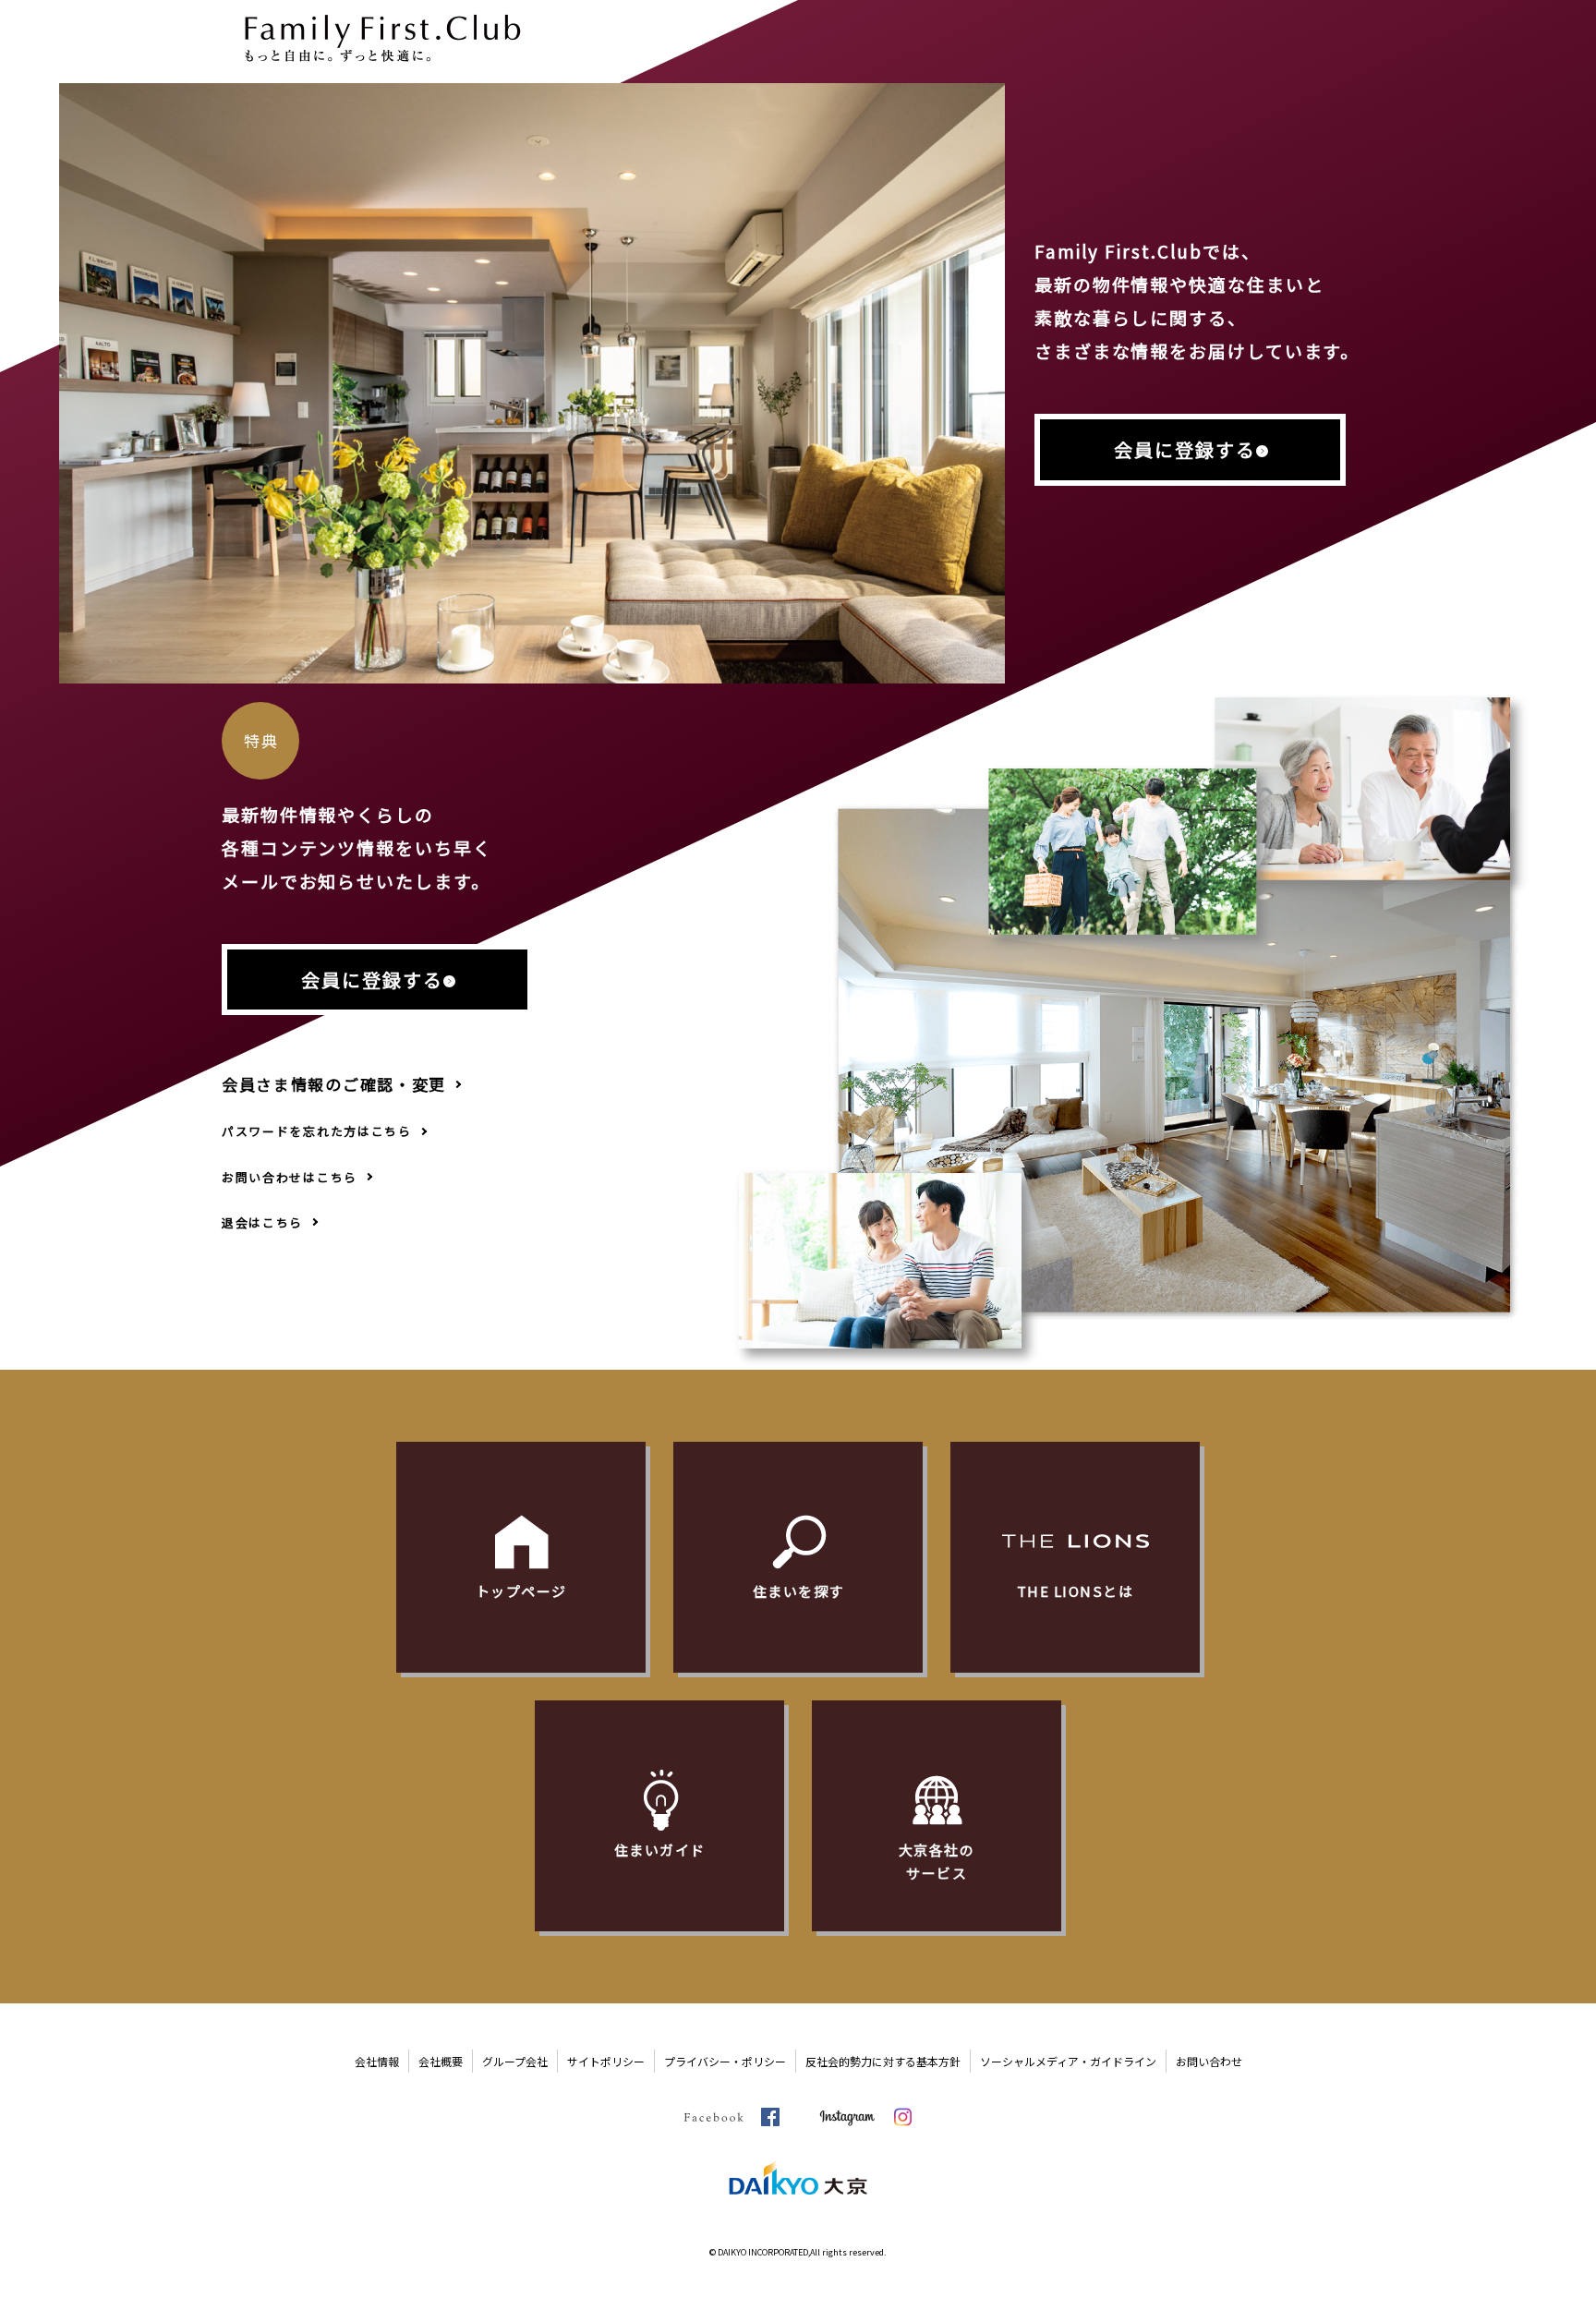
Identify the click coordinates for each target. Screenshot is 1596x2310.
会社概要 (441, 2061)
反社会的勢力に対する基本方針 (883, 2061)
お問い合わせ (1209, 2061)
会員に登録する (1185, 449)
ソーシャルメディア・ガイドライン (1068, 2061)
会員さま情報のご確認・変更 (334, 1084)
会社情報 (377, 2061)
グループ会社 (515, 2061)
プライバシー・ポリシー (725, 2061)
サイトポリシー (606, 2061)
